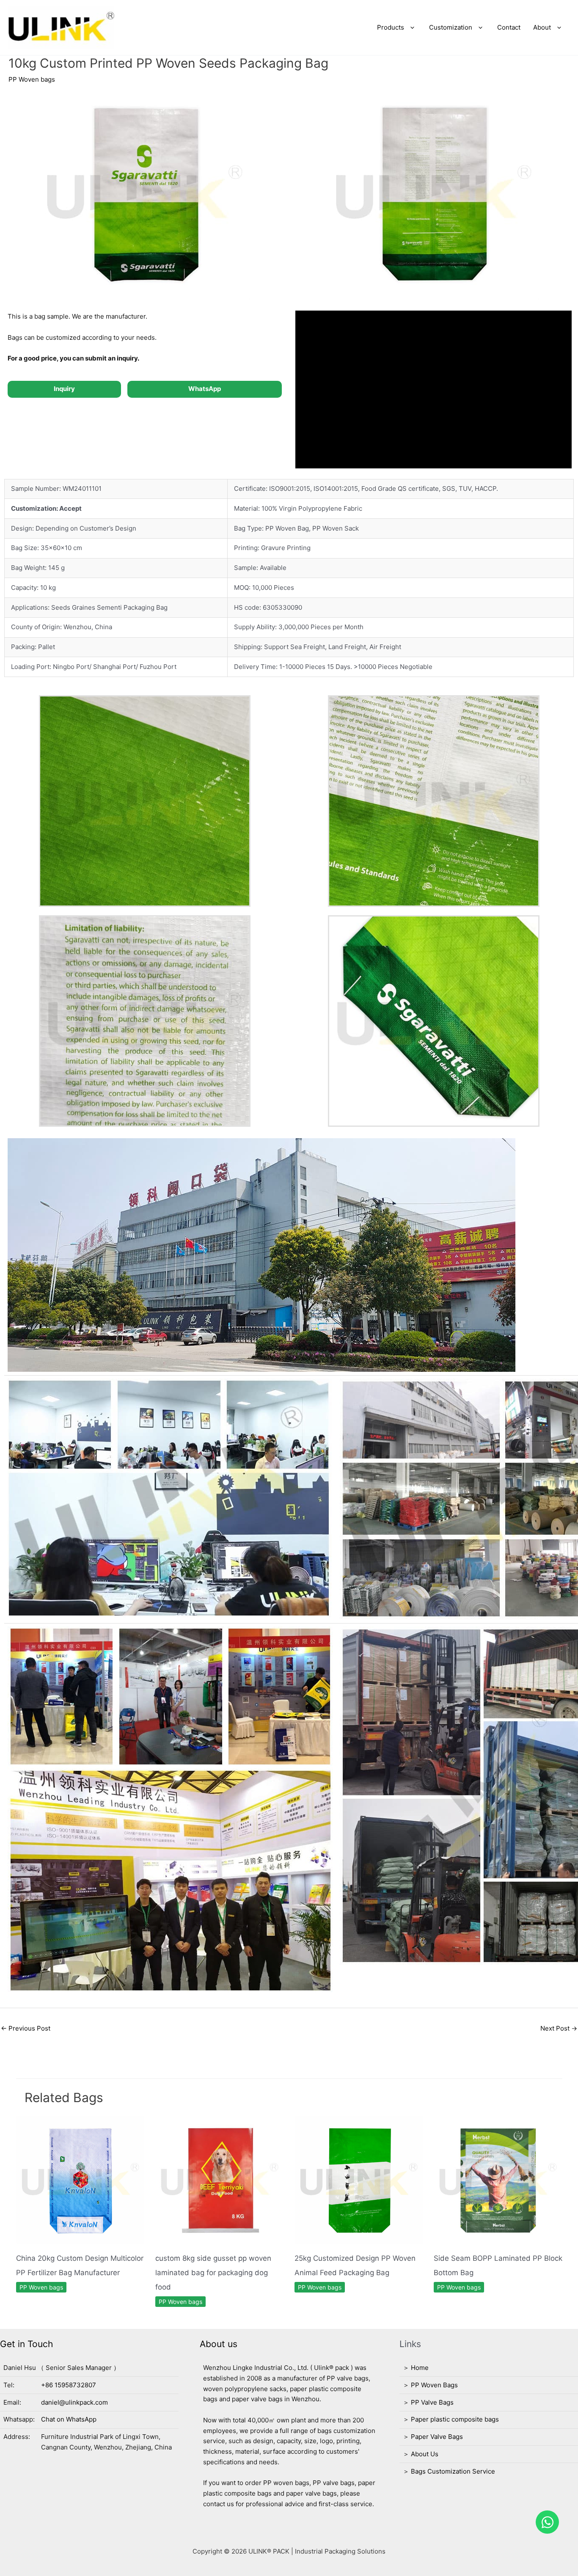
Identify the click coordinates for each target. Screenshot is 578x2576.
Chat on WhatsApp (69, 2419)
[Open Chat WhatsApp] (547, 2522)
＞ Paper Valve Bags (433, 2437)
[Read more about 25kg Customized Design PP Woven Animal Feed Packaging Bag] (359, 2180)
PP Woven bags (32, 79)
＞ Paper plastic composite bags (451, 2419)
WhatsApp (205, 389)
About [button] (542, 27)
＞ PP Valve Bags (428, 2402)
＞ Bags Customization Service (449, 2471)
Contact (509, 27)
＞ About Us (421, 2454)
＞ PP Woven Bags (430, 2385)
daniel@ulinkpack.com (74, 2402)
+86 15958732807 (69, 2385)
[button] (410, 28)
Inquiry (64, 389)
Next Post (559, 2028)
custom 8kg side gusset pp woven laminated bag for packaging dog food (213, 2273)
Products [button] (391, 27)
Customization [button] (451, 27)
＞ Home (416, 2368)
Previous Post (26, 2028)
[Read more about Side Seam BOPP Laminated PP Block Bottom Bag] (498, 2180)
